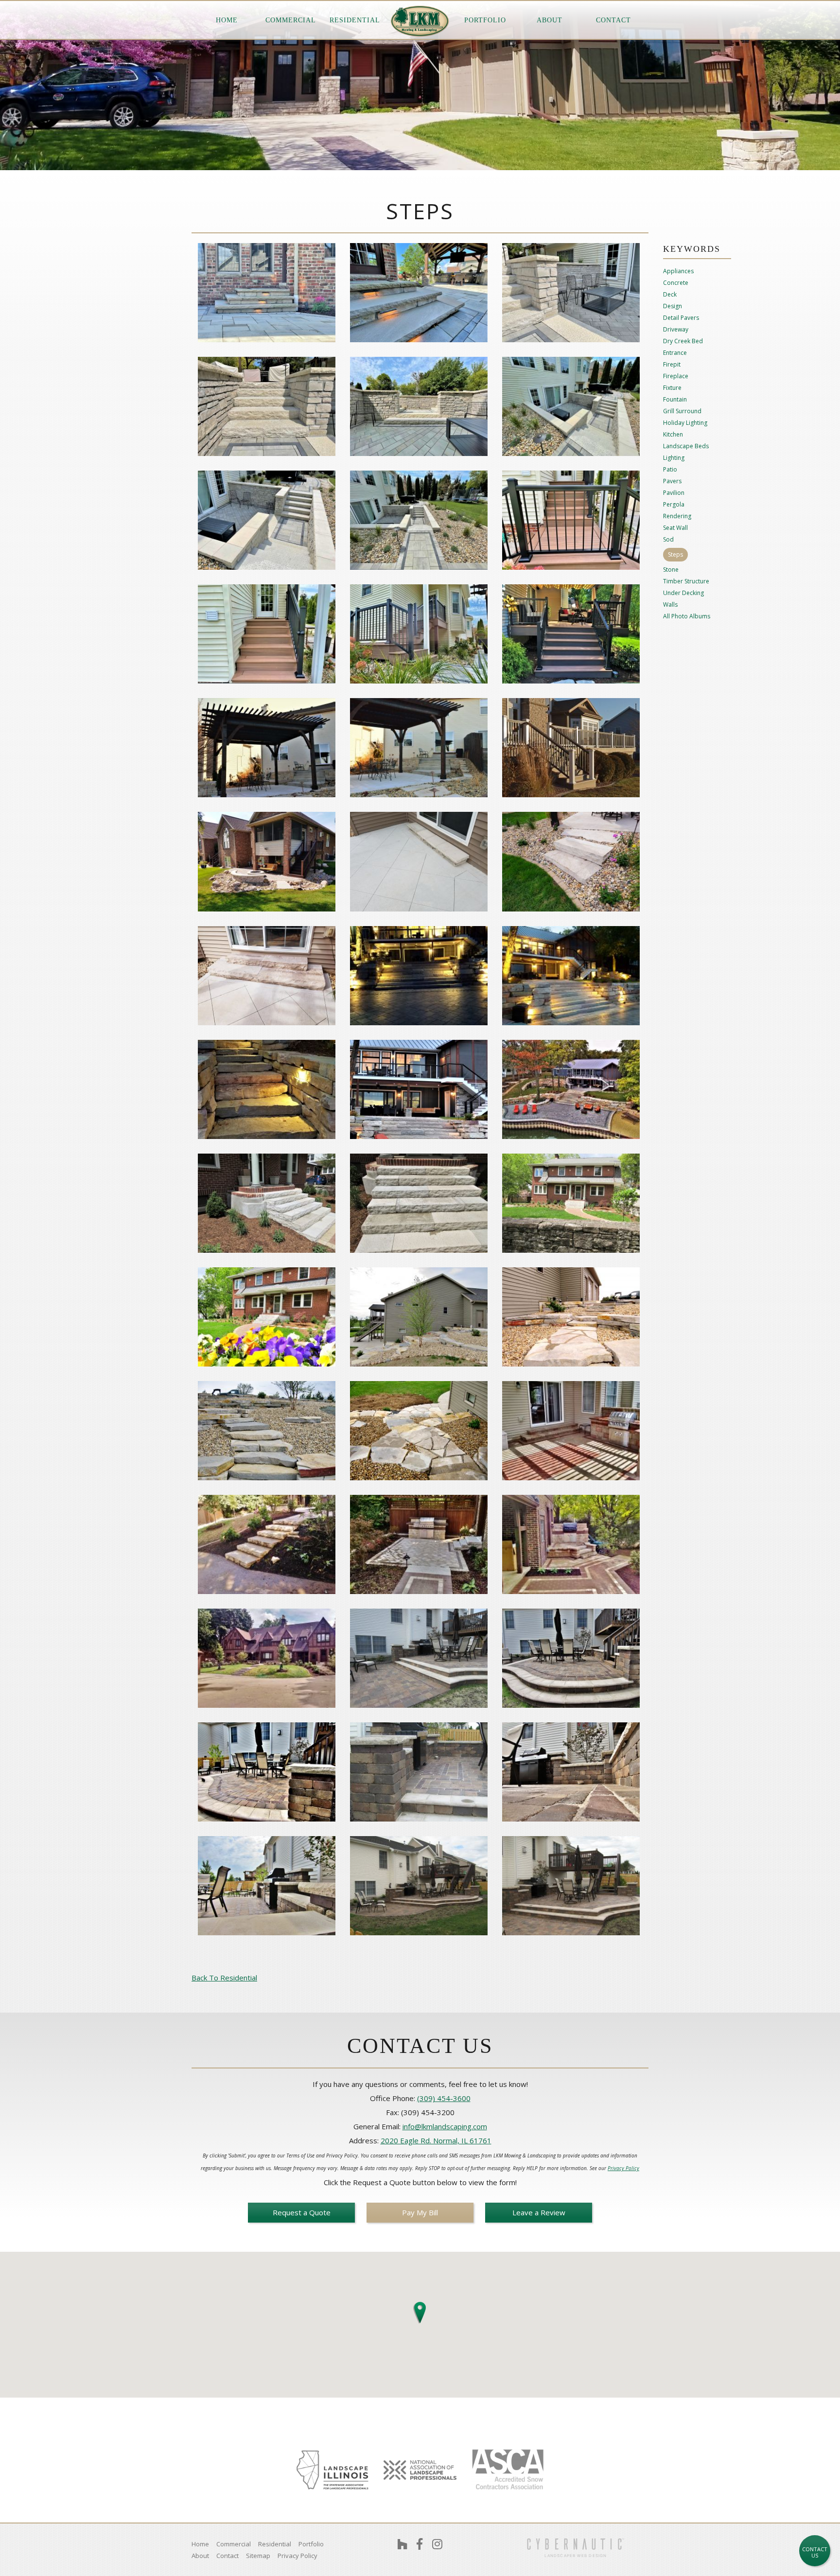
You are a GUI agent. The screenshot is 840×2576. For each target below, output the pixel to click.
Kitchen (673, 435)
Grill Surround (682, 411)
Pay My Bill (420, 2212)
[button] (420, 2311)
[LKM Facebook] (420, 2544)
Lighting (674, 458)
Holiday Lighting (685, 423)
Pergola (674, 505)
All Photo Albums (687, 616)
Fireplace (676, 376)
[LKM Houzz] (402, 2544)
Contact (613, 20)
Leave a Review (539, 2212)
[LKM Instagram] (437, 2544)
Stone (671, 570)
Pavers (672, 481)
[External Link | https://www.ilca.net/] (332, 2470)
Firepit (672, 365)
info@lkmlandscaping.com (445, 2126)
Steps (675, 554)
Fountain (675, 400)
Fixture (672, 388)
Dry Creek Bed (683, 341)
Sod (668, 540)
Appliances (678, 271)
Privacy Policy (623, 2168)
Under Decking (683, 593)
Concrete (676, 283)
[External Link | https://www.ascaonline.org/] (507, 2470)
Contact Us (815, 2552)
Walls (670, 605)
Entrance (675, 353)
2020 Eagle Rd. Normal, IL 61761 (436, 2140)
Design (673, 306)
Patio (670, 470)
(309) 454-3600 (444, 2098)
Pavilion (674, 493)
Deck (670, 295)
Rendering (677, 516)
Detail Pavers (681, 318)
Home (227, 20)
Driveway (676, 330)
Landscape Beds (686, 446)
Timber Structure (686, 581)
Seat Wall (675, 528)
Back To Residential (224, 1978)
